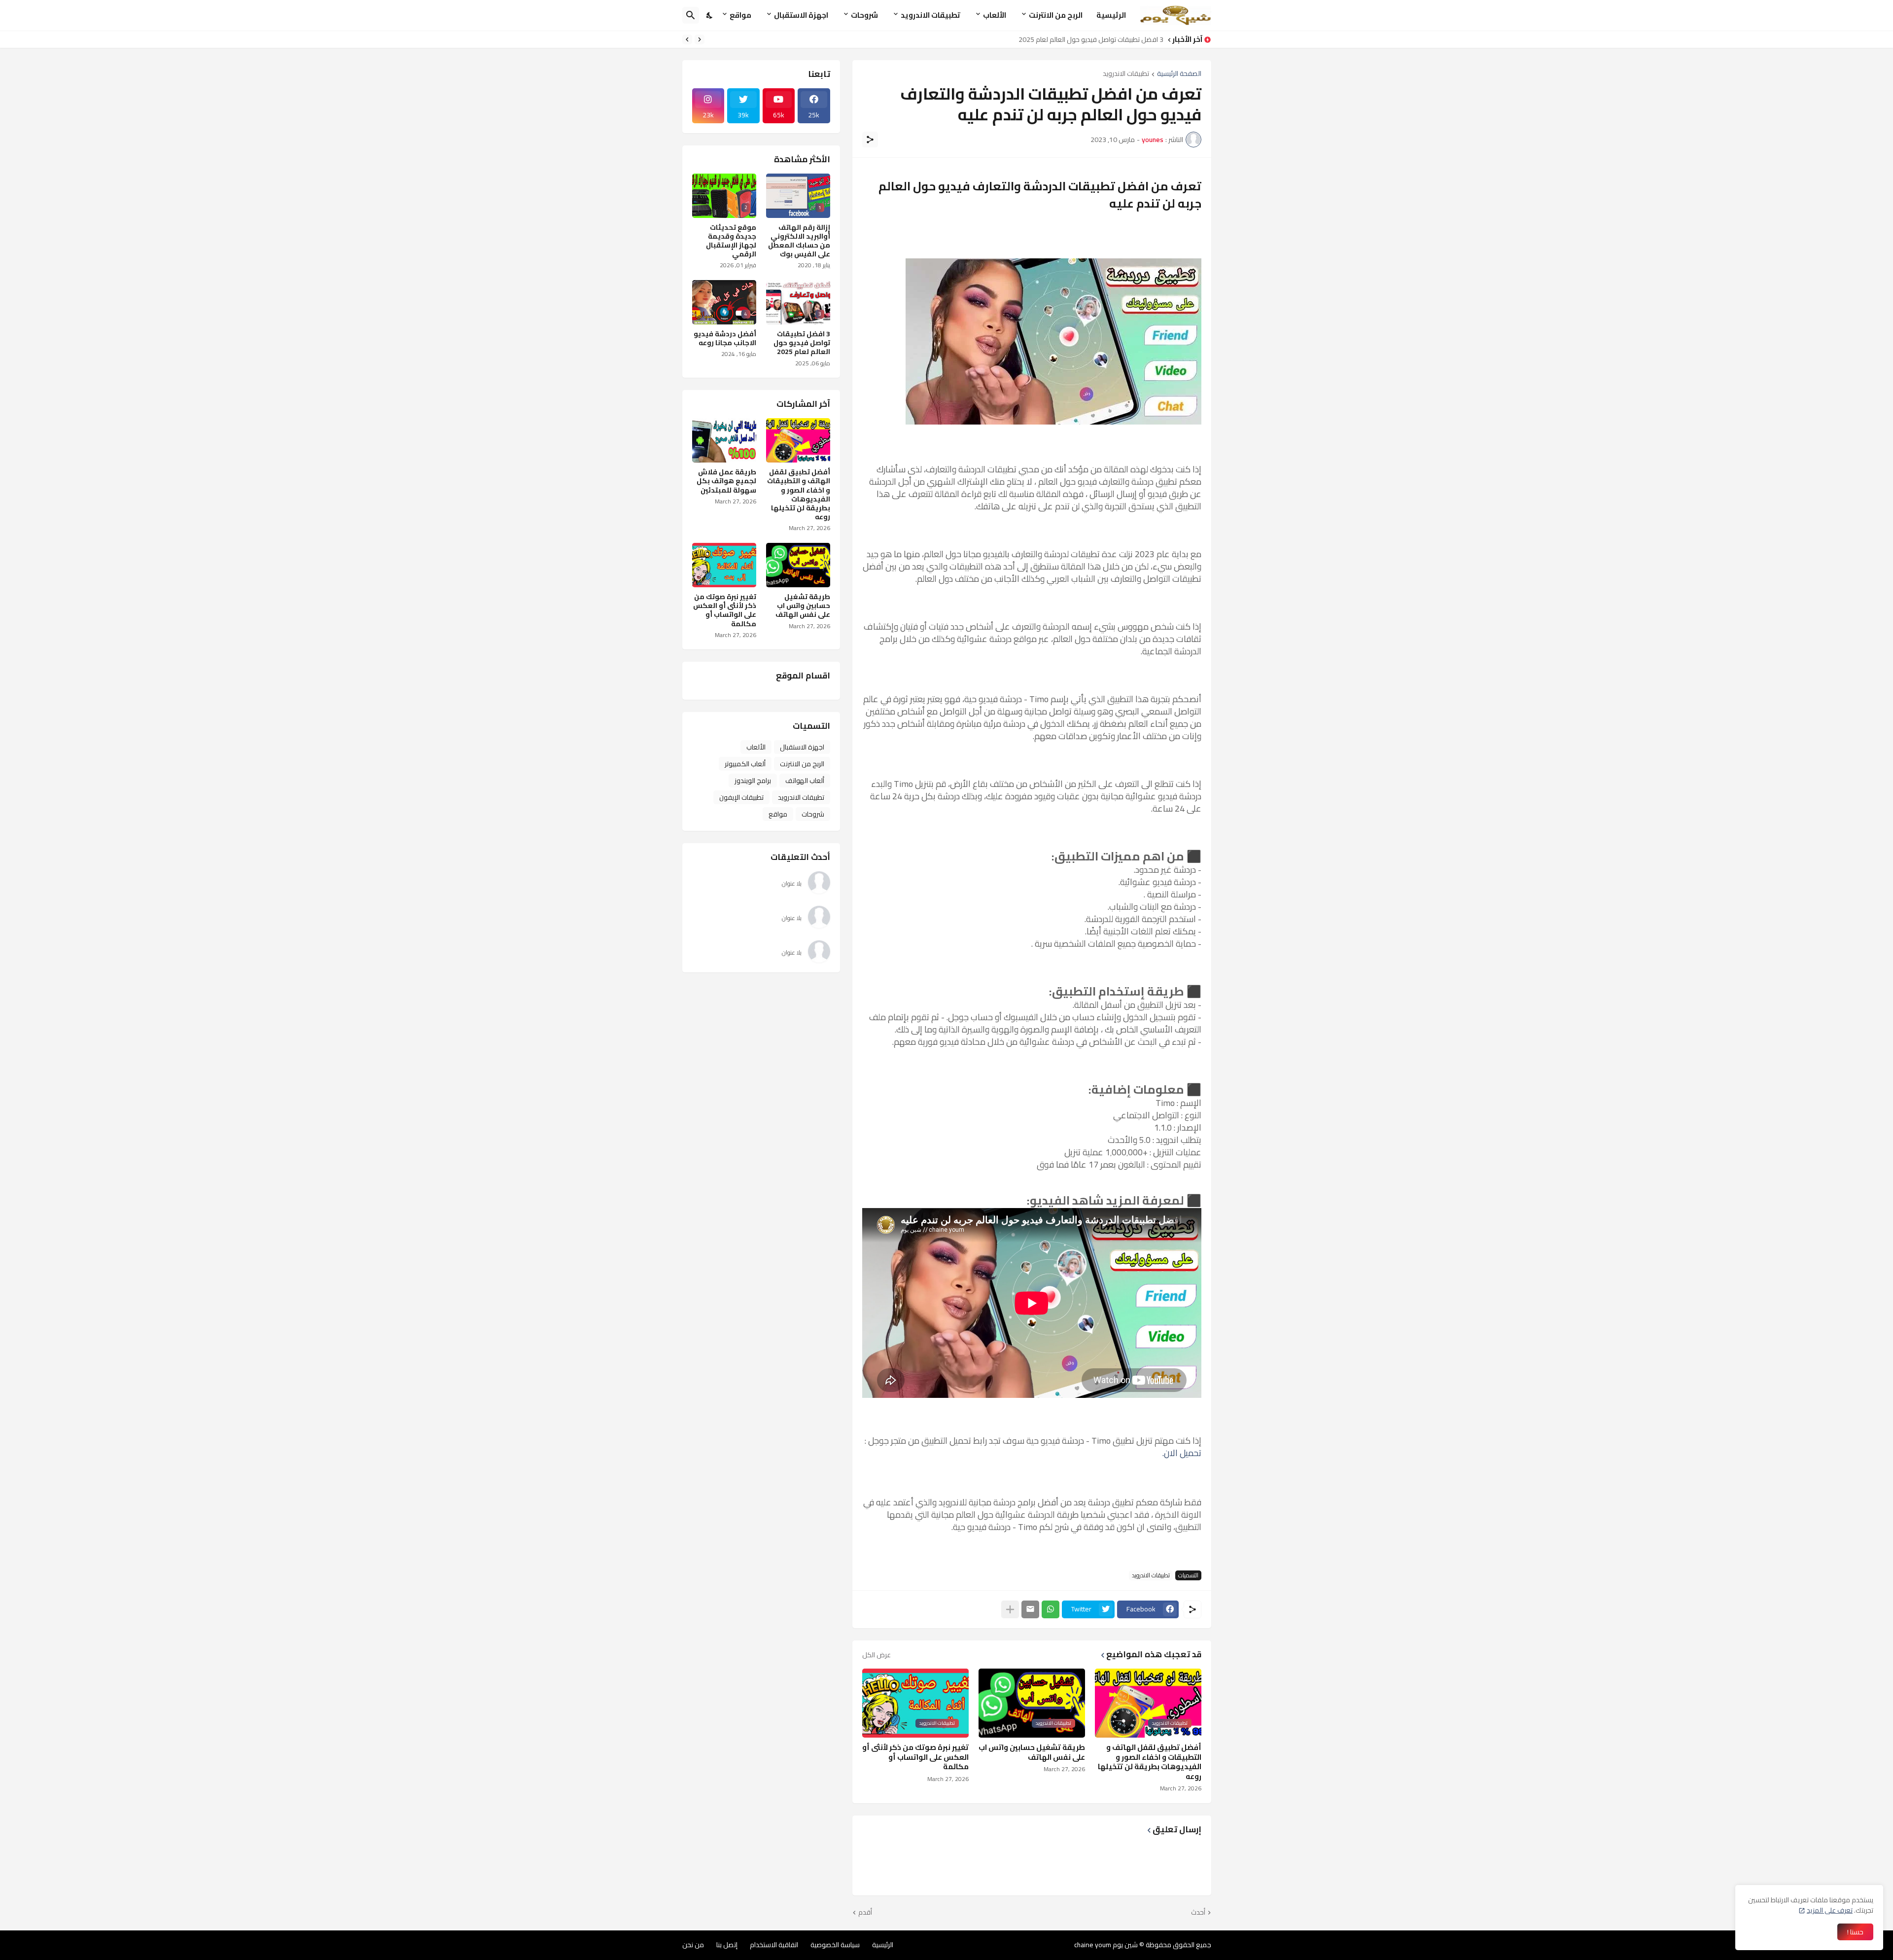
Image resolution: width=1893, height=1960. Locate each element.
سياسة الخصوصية (835, 1945)
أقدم (865, 1913)
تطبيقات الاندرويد (930, 15)
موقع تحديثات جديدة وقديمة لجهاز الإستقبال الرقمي (731, 241)
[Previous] (700, 39)
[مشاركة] (870, 140)
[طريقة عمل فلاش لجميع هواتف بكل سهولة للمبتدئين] (724, 440)
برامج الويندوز (753, 781)
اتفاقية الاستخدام (774, 1945)
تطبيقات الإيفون (741, 797)
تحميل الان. (1182, 1453)
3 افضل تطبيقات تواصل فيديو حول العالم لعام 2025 (1091, 39)
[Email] (1030, 1609)
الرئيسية (1111, 15)
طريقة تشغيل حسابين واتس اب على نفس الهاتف (1032, 1752)
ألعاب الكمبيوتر (745, 764)
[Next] (687, 39)
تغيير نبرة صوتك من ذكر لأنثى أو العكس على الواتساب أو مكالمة (915, 1757)
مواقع (740, 15)
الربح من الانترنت (1056, 15)
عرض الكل (876, 1655)
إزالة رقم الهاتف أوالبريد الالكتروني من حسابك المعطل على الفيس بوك (799, 241)
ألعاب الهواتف (805, 781)
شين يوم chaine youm (1106, 1945)
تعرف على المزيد (1830, 1910)
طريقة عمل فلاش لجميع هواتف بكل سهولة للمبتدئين (726, 481)
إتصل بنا (727, 1945)
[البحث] (691, 15)
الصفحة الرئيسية (1179, 74)
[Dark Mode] (710, 15)
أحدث (1198, 1913)
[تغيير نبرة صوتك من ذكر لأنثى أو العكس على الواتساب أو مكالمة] (724, 565)
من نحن (693, 1945)
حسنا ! (1855, 1932)
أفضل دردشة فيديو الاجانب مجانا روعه (725, 338)
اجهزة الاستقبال (801, 15)
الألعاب (995, 15)
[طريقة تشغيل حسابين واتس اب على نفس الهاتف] (798, 565)
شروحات (864, 15)
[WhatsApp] (1051, 1609)
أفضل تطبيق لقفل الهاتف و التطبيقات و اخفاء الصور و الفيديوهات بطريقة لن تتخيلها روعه (1150, 1762)
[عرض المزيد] (1010, 1609)
